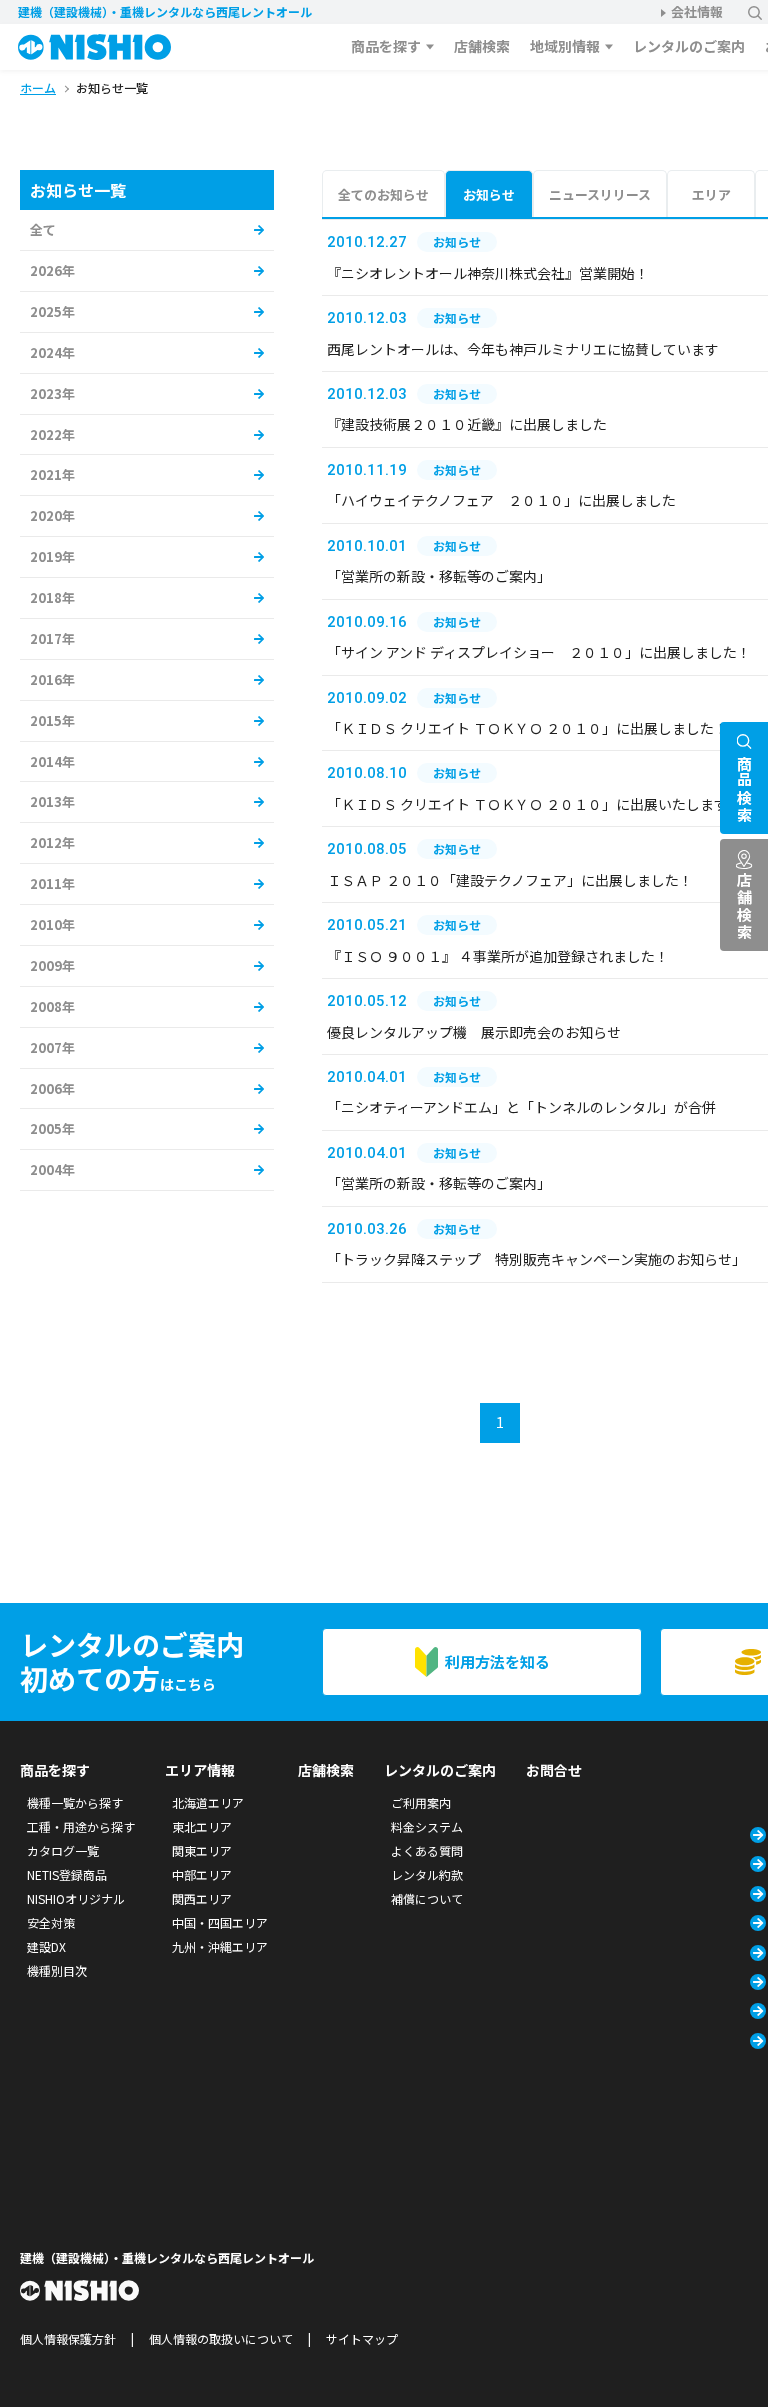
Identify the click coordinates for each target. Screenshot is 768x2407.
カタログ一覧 (63, 1850)
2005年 (52, 1128)
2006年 (52, 1088)
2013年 (52, 801)
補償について (427, 1898)
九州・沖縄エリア (220, 1946)
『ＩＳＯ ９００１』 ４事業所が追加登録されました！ (498, 956)
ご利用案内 (421, 1802)
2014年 (52, 761)
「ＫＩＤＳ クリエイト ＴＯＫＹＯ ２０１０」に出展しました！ (527, 728)
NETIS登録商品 (67, 1874)
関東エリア (202, 1850)
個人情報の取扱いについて (221, 2338)
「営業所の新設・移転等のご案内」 (439, 576)
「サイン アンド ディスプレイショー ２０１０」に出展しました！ (539, 652)
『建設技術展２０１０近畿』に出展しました (467, 424)
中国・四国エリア (220, 1922)
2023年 (52, 393)
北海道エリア (208, 1802)
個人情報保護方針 (68, 2338)
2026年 (52, 270)
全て (43, 229)
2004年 (52, 1169)
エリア (711, 194)
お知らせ (489, 194)
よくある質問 (427, 1850)
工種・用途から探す (81, 1826)
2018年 (52, 597)
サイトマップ (362, 2338)
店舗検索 (482, 46)
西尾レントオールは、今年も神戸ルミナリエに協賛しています (523, 349)
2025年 (52, 311)
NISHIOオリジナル (76, 1898)
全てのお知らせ (383, 194)
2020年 (52, 515)
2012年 (52, 842)
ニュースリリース (600, 194)
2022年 (52, 434)
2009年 (52, 965)
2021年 (52, 474)
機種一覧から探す (75, 1802)
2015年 (52, 720)
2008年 (52, 1006)
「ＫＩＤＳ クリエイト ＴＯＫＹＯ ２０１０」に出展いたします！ (534, 804)
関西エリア (202, 1898)
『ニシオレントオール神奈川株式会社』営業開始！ (488, 273)
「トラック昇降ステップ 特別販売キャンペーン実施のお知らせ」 (536, 1259)
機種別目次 (57, 1970)
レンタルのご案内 (689, 46)
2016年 (52, 679)
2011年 (52, 883)
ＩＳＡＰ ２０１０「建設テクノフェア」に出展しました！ (510, 880)
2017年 (52, 638)
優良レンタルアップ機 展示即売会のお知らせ (474, 1032)
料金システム (427, 1826)
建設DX (46, 1946)
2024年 (52, 352)
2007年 (52, 1047)
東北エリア (202, 1826)
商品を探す (386, 46)
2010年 (52, 924)
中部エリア (202, 1874)
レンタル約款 (427, 1874)
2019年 (52, 556)
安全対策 (51, 1922)
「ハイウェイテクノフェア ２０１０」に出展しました (501, 500)
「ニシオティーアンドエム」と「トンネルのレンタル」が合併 (521, 1107)
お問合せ (554, 1770)
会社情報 (697, 11)
